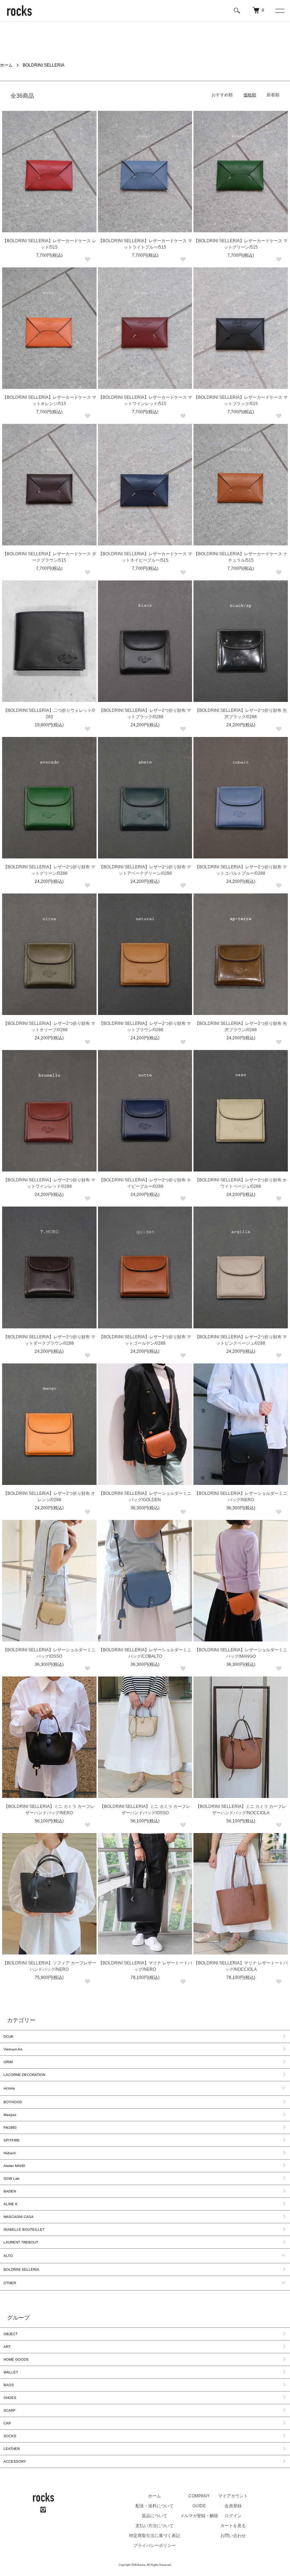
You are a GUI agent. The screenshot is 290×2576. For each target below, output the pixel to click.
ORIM (8, 2062)
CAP (7, 2423)
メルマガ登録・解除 (199, 2516)
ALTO (8, 2256)
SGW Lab (11, 2178)
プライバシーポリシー (155, 2546)
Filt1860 (10, 2127)
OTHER (10, 2283)
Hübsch (10, 2153)
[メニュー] (279, 11)
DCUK (8, 2036)
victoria (9, 2088)
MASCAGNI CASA (19, 2217)
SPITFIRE (12, 2140)
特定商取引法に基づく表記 (155, 2536)
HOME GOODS (16, 2359)
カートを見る (233, 2526)
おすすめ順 (222, 95)
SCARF (10, 2410)
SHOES (10, 2398)
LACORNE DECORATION (24, 2075)
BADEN (10, 2191)
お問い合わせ (233, 2536)
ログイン (233, 2516)
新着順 (273, 95)
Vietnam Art (13, 2049)
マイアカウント (233, 2496)
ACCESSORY (15, 2461)
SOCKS (10, 2436)
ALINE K (11, 2204)
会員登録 (233, 2506)
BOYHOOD (13, 2102)
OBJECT (11, 2334)
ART (7, 2347)
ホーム (6, 65)
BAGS (9, 2385)
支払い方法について (155, 2526)
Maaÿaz (10, 2115)
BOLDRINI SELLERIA (43, 65)
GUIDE (199, 2506)
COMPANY (199, 2496)
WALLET (11, 2372)
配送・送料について (155, 2506)
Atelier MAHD (14, 2166)
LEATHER (12, 2449)
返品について (155, 2516)
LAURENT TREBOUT (21, 2242)
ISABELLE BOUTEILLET (24, 2229)
